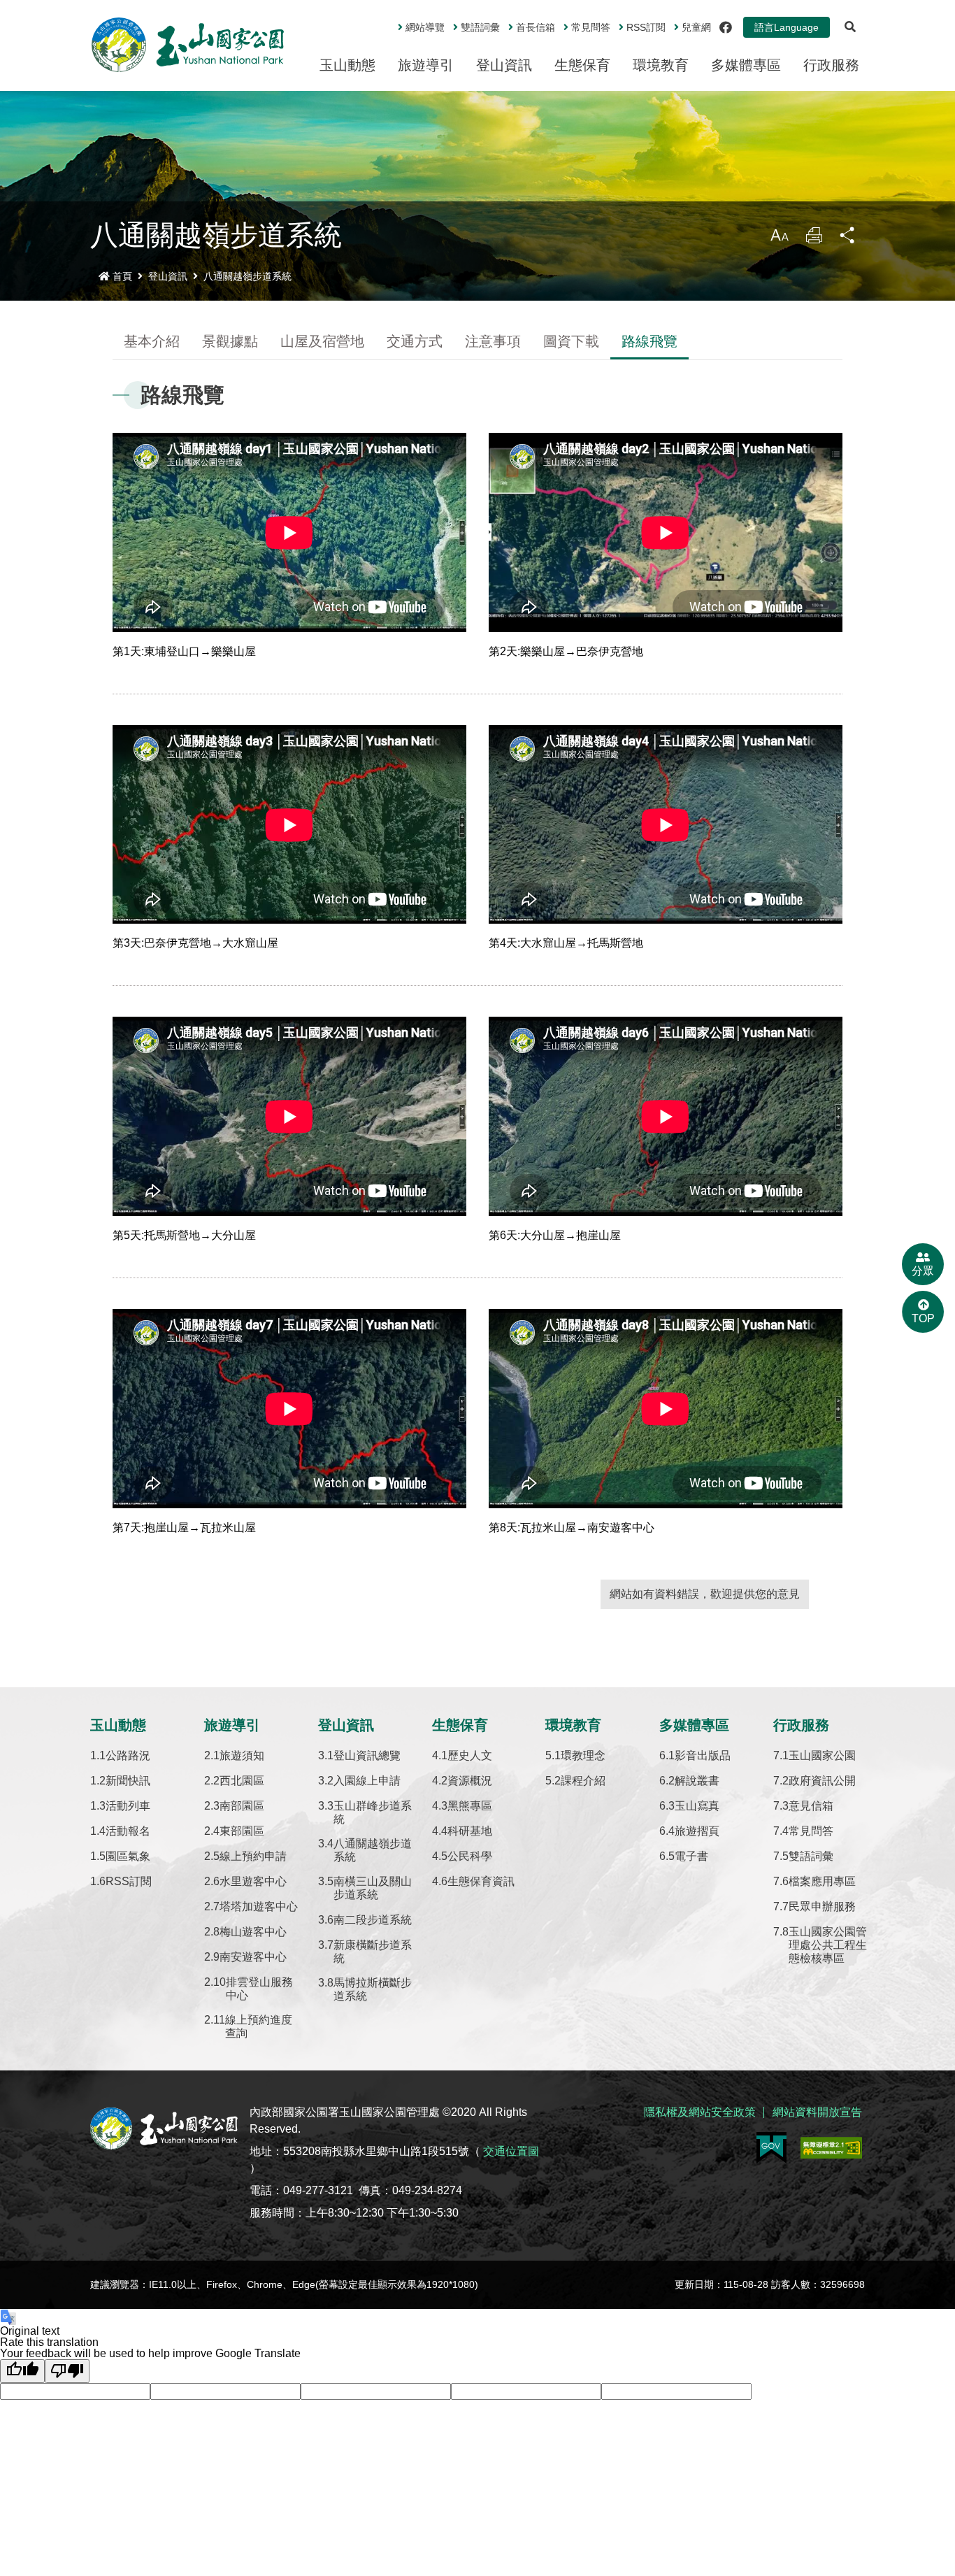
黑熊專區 (470, 1806)
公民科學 (470, 1856)
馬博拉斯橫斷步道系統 (373, 1989)
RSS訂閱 (129, 1881)
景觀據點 (230, 341)
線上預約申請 (253, 1856)
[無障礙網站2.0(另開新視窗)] (831, 2148)
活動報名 (128, 1831)
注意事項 (493, 341)
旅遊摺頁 (697, 1831)
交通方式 (415, 341)
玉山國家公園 (822, 1755)
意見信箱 (811, 1806)
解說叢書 (697, 1781)
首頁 (122, 276)
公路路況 (128, 1755)
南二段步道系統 (373, 1920)
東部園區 (242, 1831)
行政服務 (831, 65)
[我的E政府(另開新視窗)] (771, 2148)
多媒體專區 (746, 65)
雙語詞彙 (480, 27)
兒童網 (696, 27)
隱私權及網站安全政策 (700, 2112)
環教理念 (583, 1755)
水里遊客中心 (253, 1881)
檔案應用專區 (822, 1881)
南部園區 (242, 1806)
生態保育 (582, 65)
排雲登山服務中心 (259, 1989)
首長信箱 (536, 27)
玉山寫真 (697, 1806)
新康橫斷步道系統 (373, 1952)
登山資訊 (504, 65)
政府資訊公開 (822, 1781)
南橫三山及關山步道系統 (373, 1888)
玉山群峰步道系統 (373, 1812)
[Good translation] (22, 2371)
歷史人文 (470, 1755)
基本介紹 (152, 341)
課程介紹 (583, 1781)
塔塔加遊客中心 (259, 1906)
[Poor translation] (67, 2371)
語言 (787, 27)
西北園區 (242, 1781)
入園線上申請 (367, 1781)
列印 (814, 239)
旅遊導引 (426, 65)
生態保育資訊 (481, 1881)
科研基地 (470, 1831)
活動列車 (128, 1806)
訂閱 (646, 27)
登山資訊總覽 (367, 1755)
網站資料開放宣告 (817, 2112)
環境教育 (661, 65)
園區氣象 (128, 1856)
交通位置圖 (511, 2151)
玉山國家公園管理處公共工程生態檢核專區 (828, 1945)
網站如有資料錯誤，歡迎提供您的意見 (705, 1594)
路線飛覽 (649, 341)
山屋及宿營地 (322, 341)
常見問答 (591, 27)
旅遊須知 (242, 1755)
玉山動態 (347, 65)
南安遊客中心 (253, 1957)
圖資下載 (571, 341)
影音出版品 (703, 1755)
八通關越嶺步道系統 (247, 276)
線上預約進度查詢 (259, 2026)
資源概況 (470, 1781)
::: (388, 22)
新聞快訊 (128, 1781)
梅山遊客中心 (253, 1932)
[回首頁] (188, 45)
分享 (848, 239)
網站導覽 (425, 27)
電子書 (691, 1856)
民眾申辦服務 (822, 1906)
